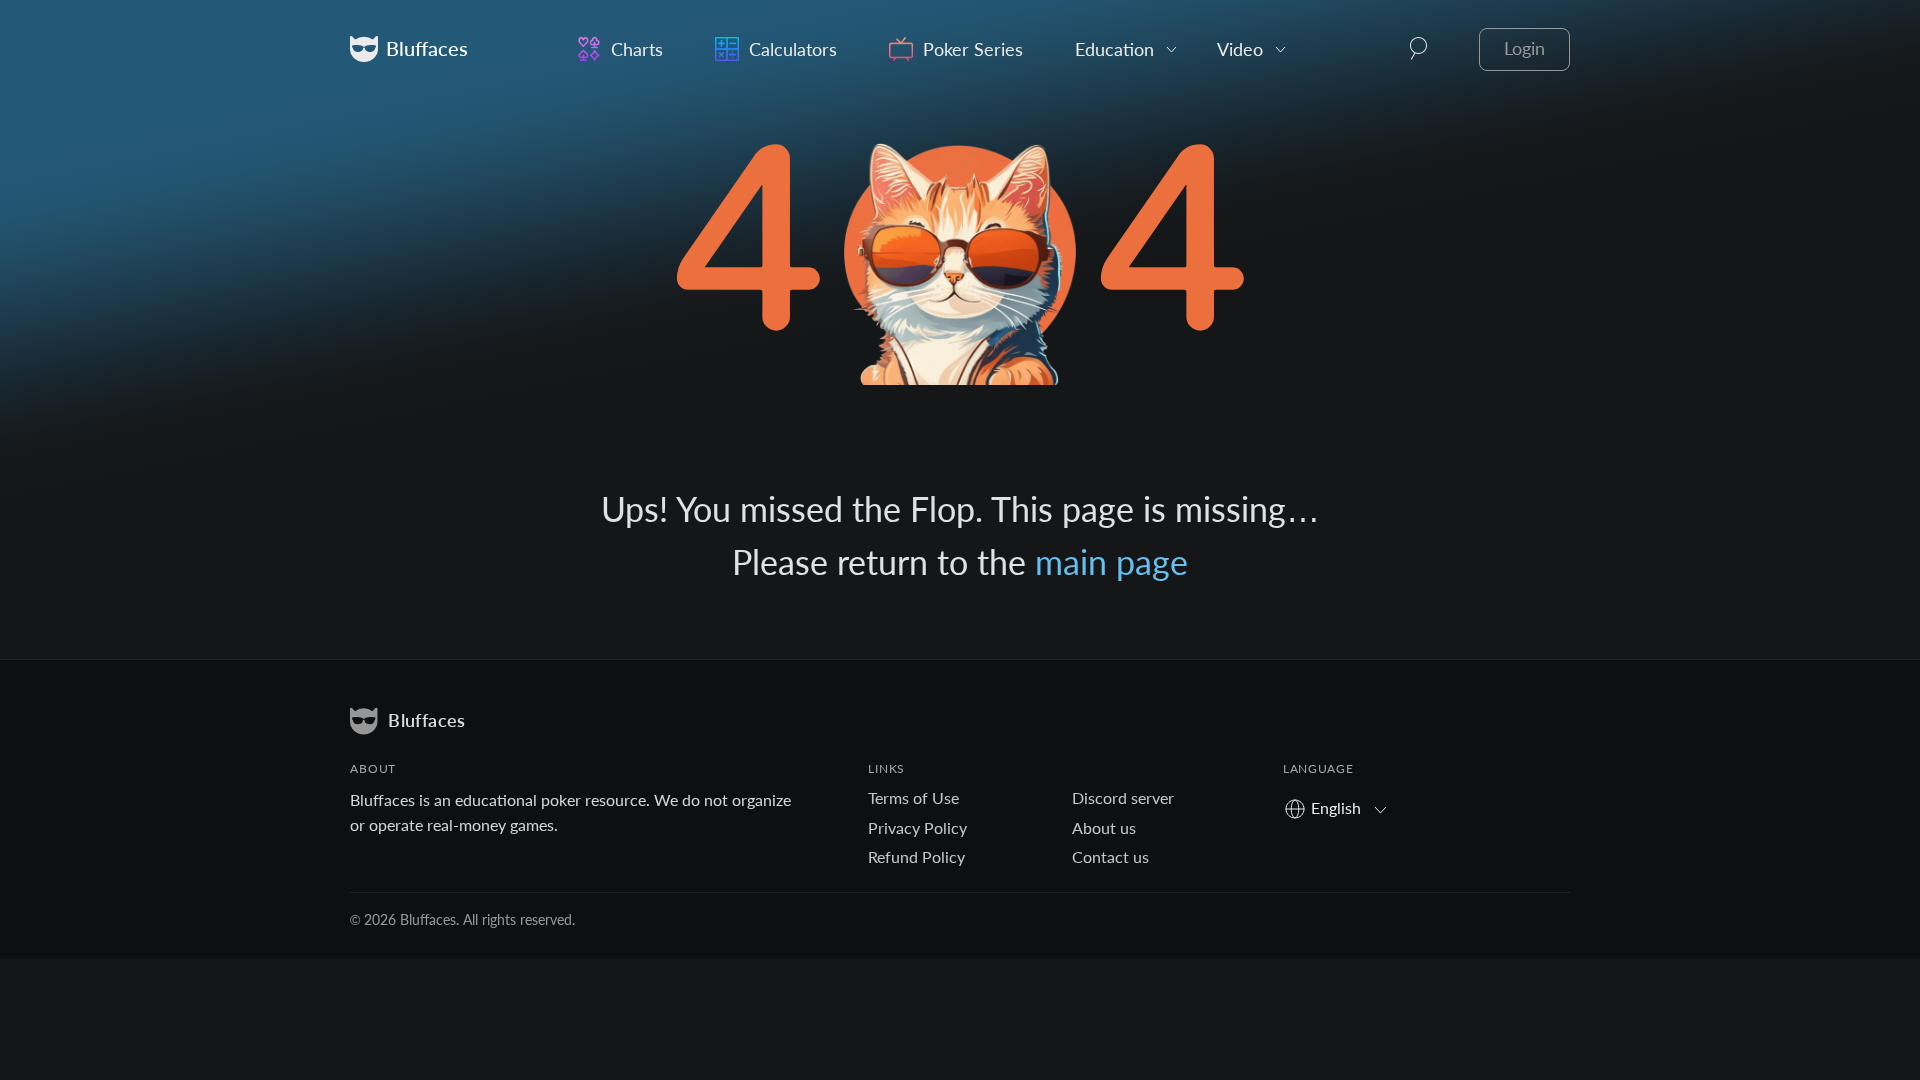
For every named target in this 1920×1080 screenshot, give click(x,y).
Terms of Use (913, 797)
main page (1111, 561)
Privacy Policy (917, 827)
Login (1524, 48)
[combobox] (1342, 807)
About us (1104, 827)
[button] (1419, 49)
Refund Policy (916, 856)
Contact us (1110, 856)
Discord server (1123, 797)
